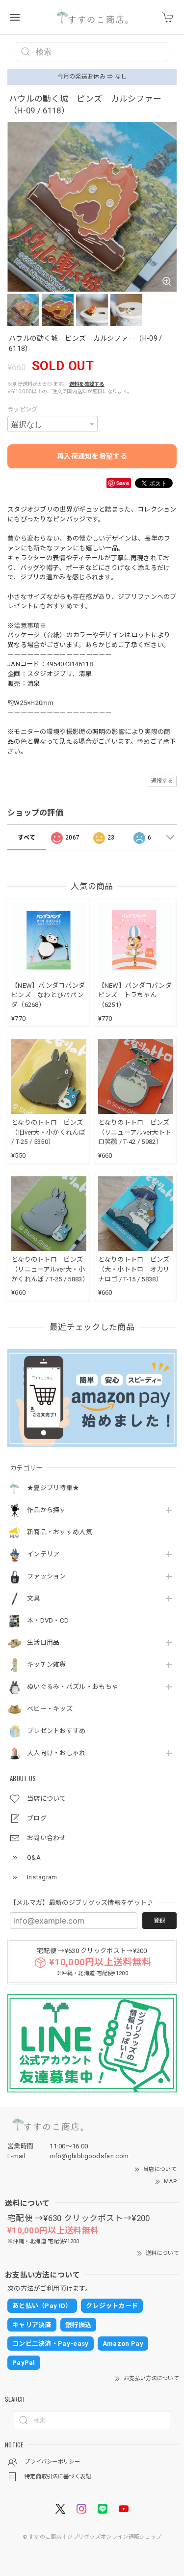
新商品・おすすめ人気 (60, 1532)
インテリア (43, 1554)
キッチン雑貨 (47, 1665)
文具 (34, 1598)
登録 (159, 1921)
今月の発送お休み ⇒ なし (92, 77)
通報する (162, 781)
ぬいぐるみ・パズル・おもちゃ (73, 1687)
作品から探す (47, 1510)
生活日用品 (43, 1642)
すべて (26, 838)
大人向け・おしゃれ (56, 1753)
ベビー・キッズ (50, 1709)
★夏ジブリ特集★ (53, 1488)
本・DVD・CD (48, 1620)
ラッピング (23, 409)
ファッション (47, 1576)
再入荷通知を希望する (92, 456)
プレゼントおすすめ (56, 1731)
